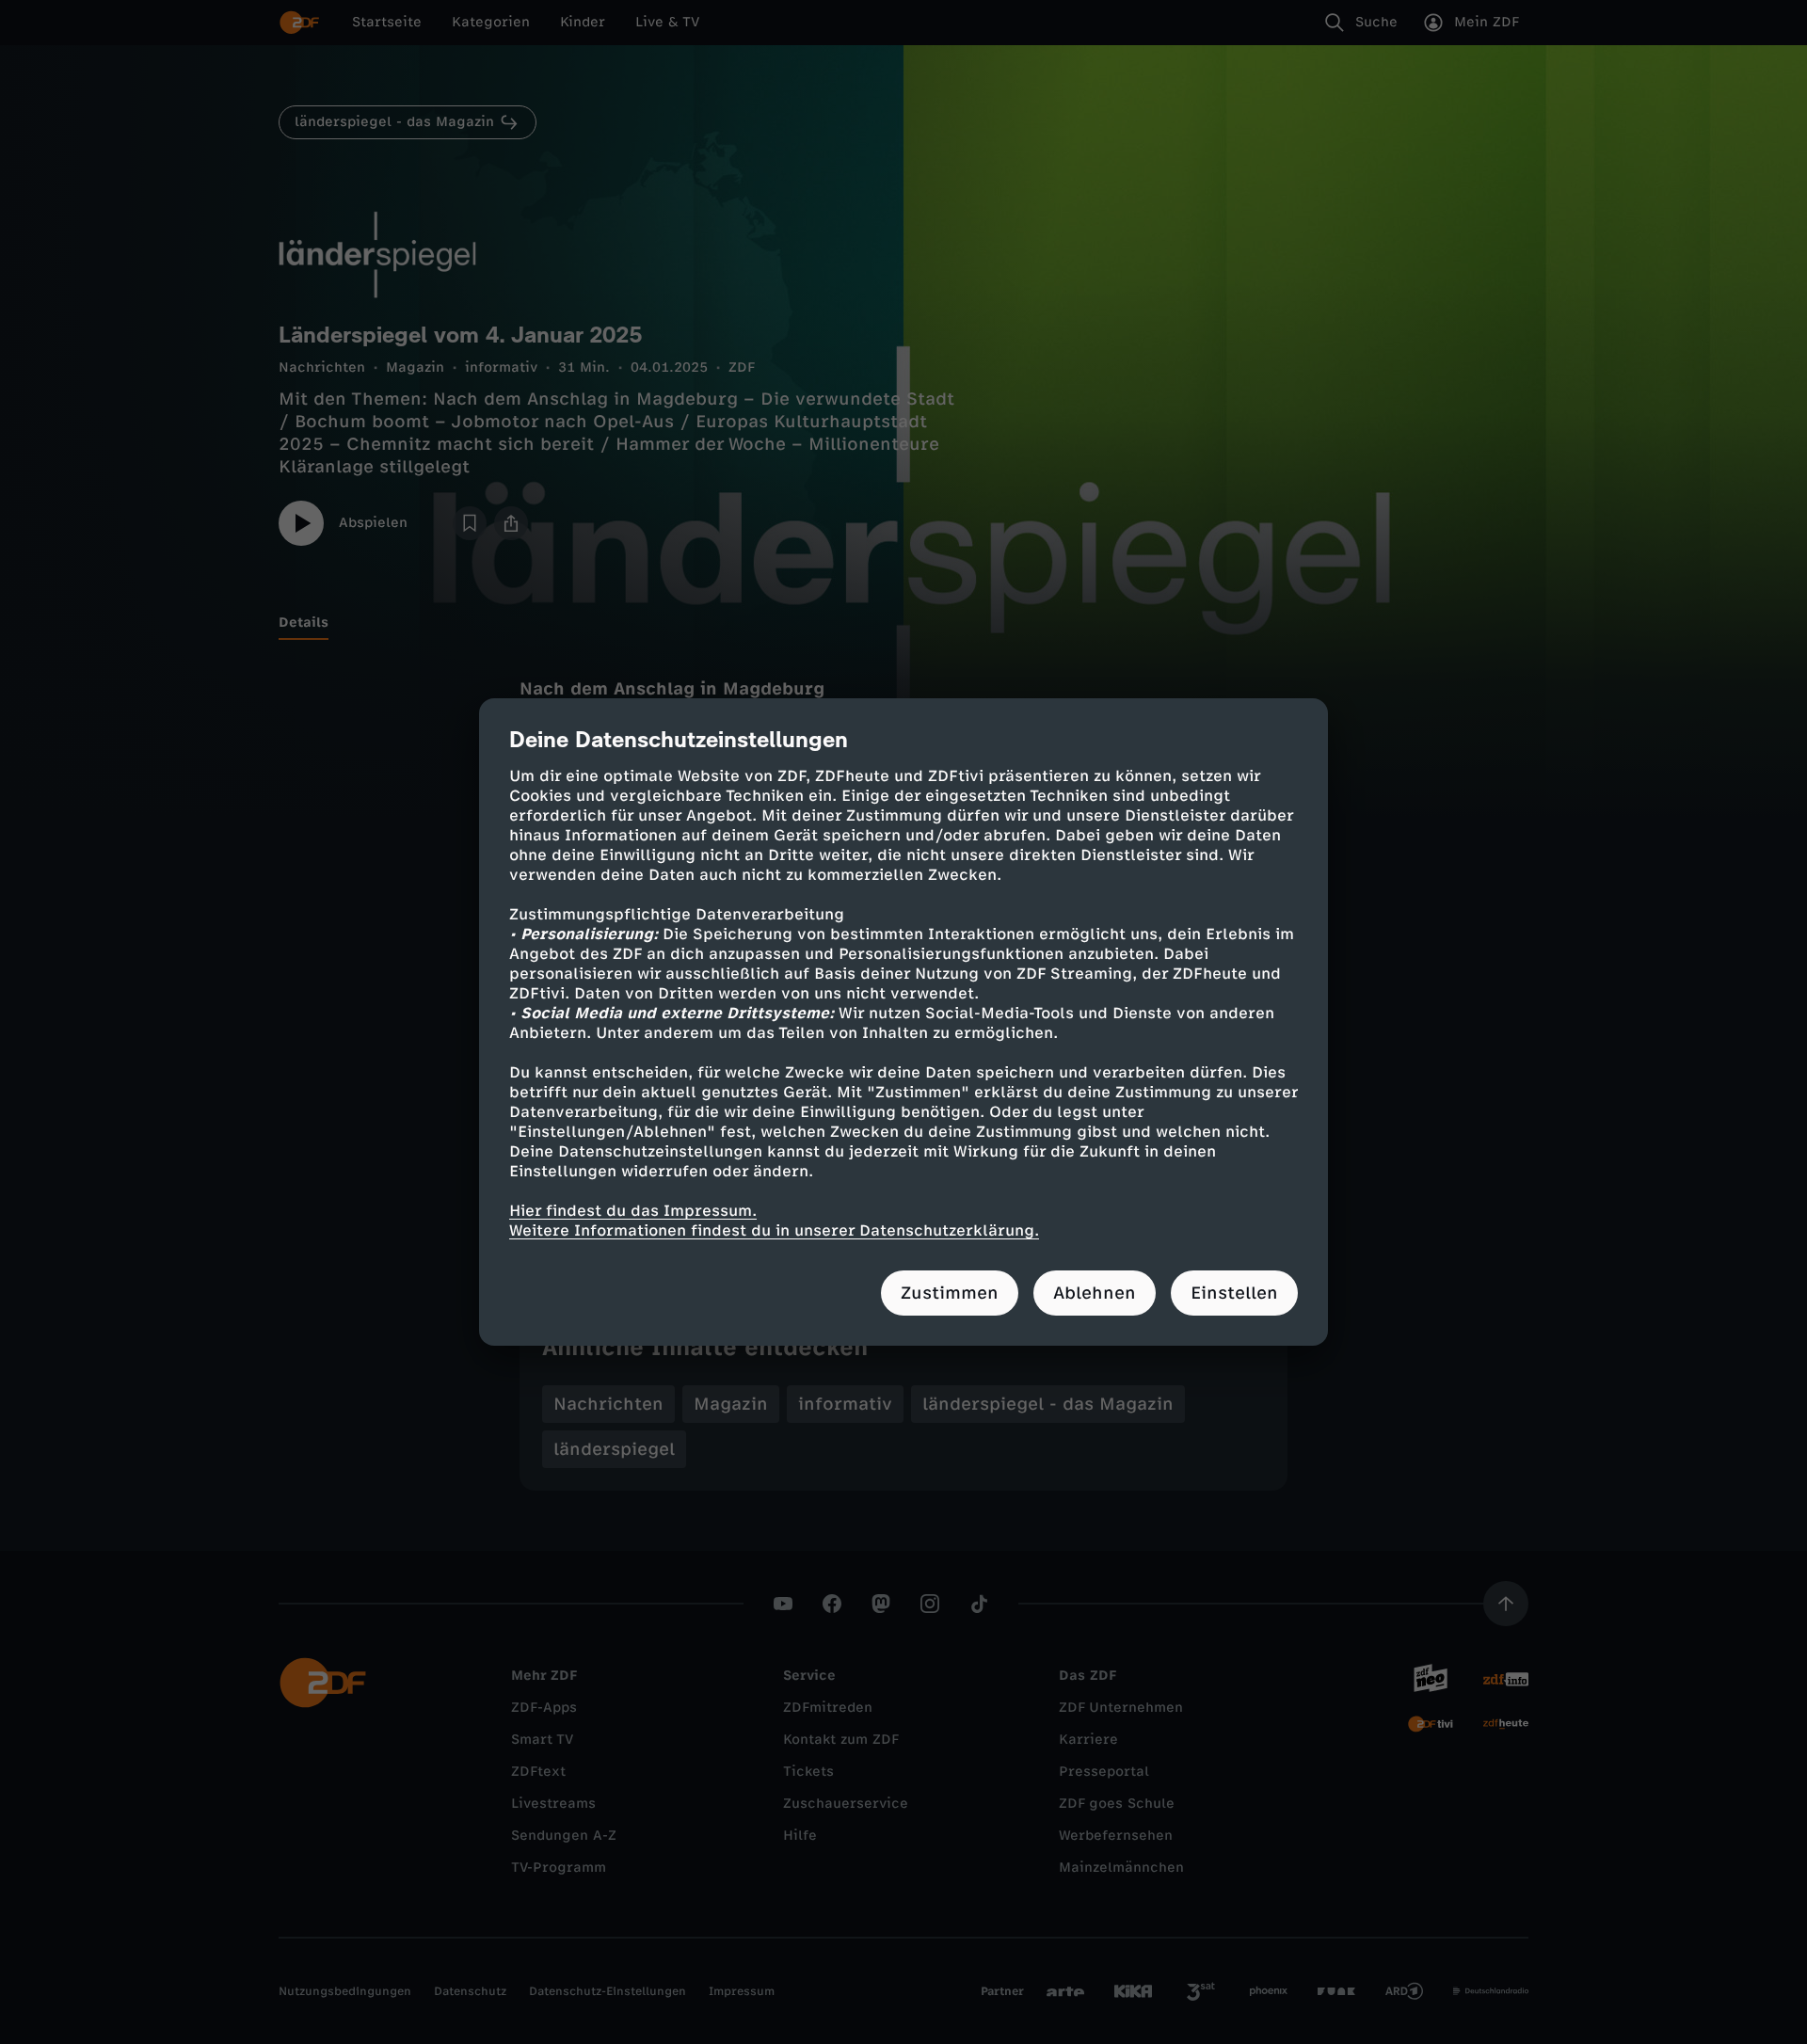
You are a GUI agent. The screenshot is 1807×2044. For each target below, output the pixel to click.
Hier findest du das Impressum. (633, 1211)
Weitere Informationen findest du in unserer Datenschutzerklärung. (774, 1230)
